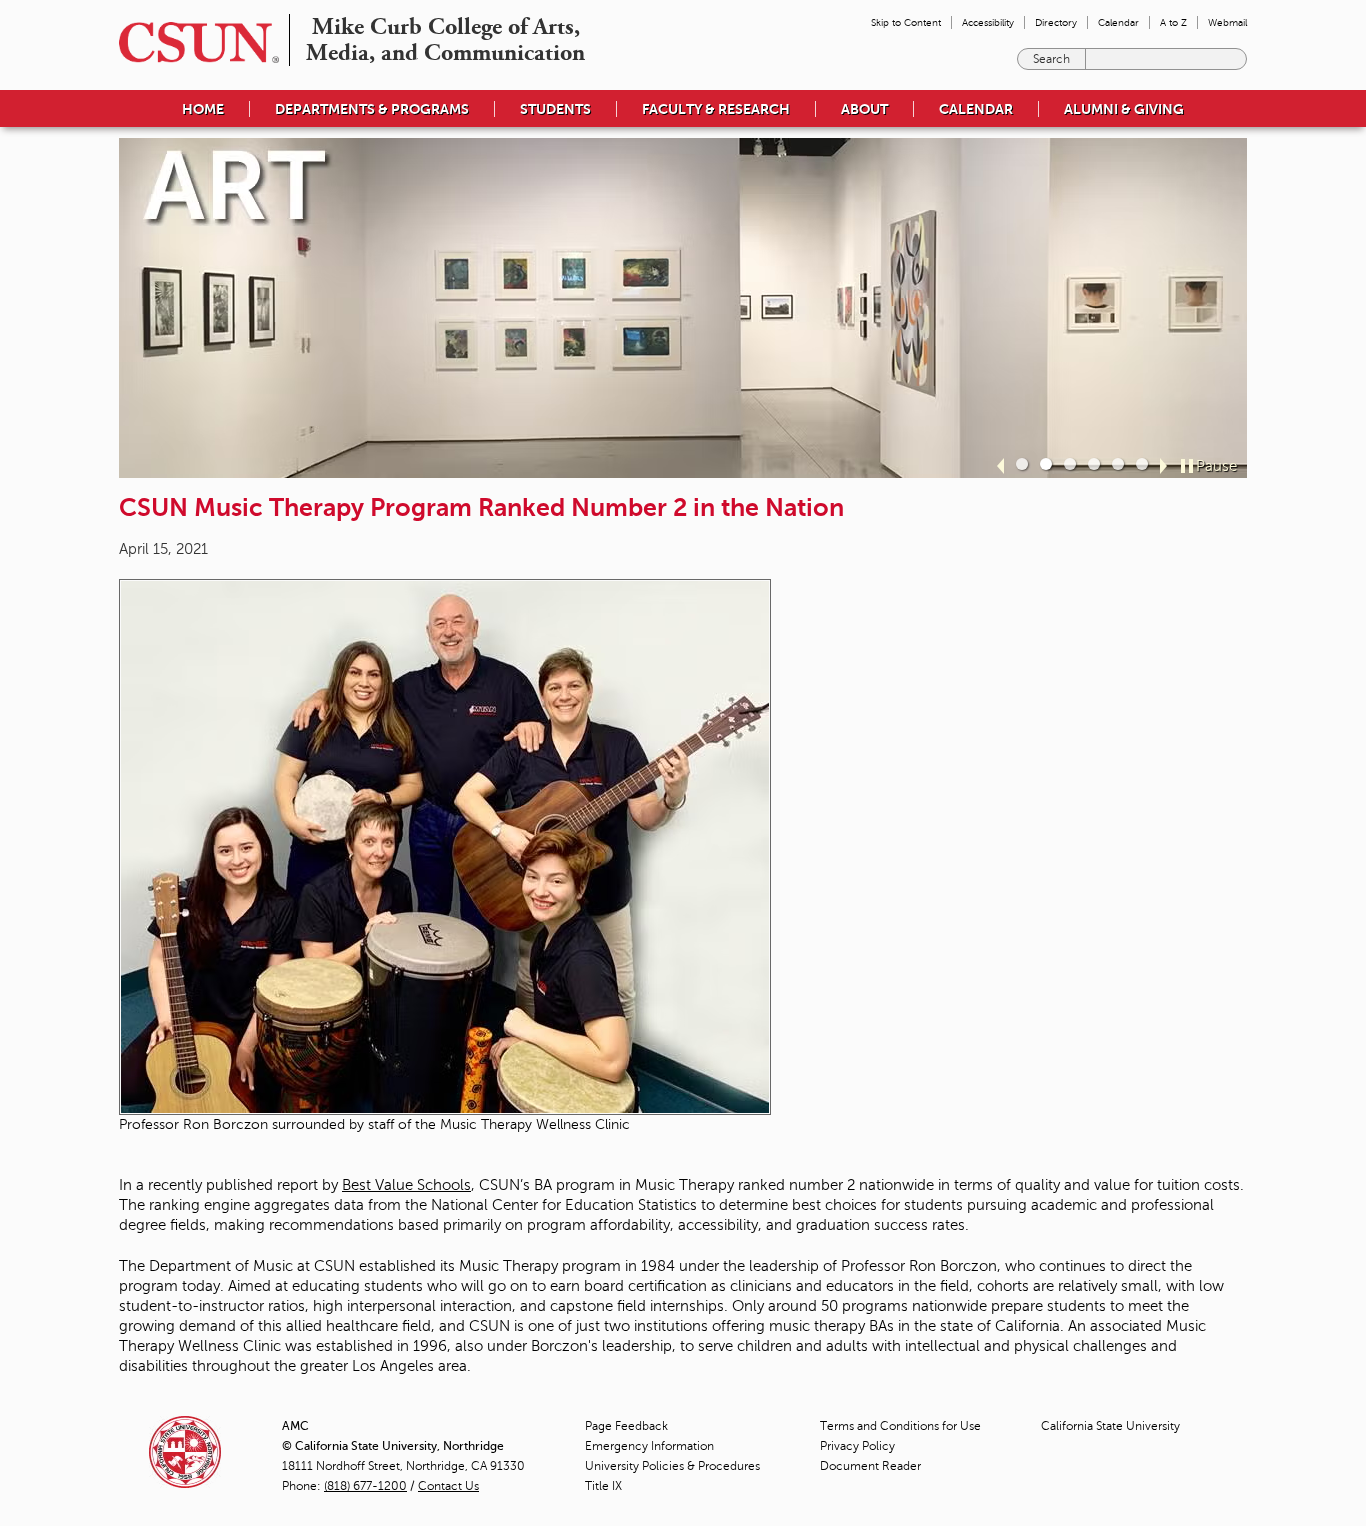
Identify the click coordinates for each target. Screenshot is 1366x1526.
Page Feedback (626, 1426)
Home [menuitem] (203, 109)
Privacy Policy (857, 1446)
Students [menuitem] (555, 109)
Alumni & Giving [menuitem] (1124, 109)
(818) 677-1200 (365, 1486)
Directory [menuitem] (1056, 22)
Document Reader (870, 1466)
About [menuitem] (864, 109)
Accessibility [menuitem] (988, 22)
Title (603, 1486)
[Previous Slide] (1000, 466)
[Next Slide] (1163, 466)
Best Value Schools (406, 1185)
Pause (1216, 466)
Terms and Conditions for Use (900, 1426)
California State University (1110, 1426)
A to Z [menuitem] (1173, 22)
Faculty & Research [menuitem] (716, 109)
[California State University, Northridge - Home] (193, 42)
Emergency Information (649, 1446)
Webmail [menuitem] (1227, 22)
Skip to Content (906, 22)
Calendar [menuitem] (1118, 22)
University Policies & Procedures (672, 1466)
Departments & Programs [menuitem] (372, 109)
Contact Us (448, 1486)
